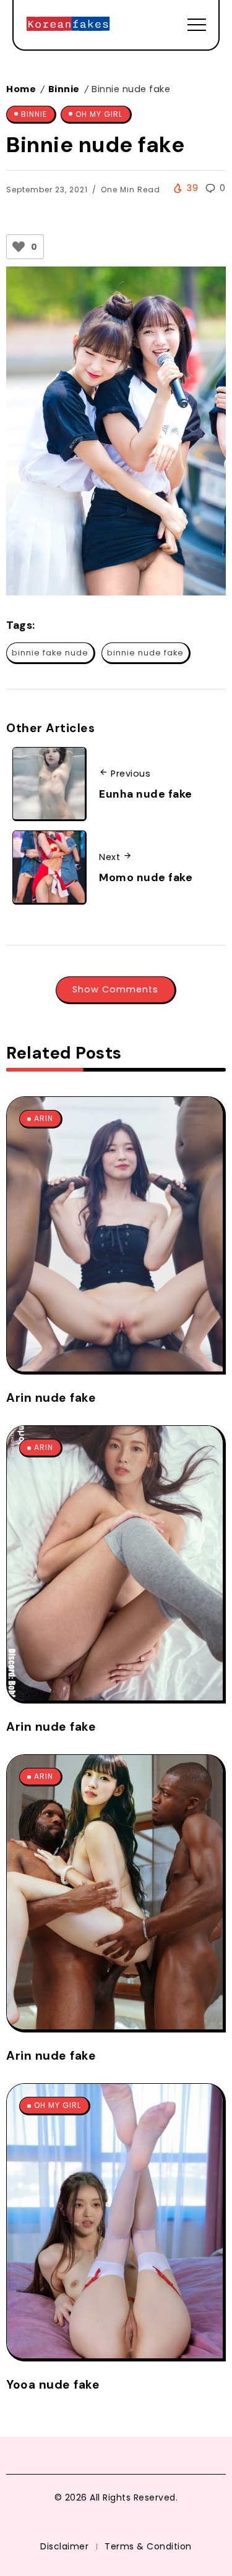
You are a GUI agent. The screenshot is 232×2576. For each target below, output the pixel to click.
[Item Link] (115, 1234)
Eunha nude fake (146, 794)
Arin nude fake (51, 1398)
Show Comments (115, 989)
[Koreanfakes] (68, 24)
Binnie (64, 89)
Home (21, 89)
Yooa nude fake (53, 2385)
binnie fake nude (50, 653)
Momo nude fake (146, 877)
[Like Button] (19, 247)
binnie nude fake (145, 653)
